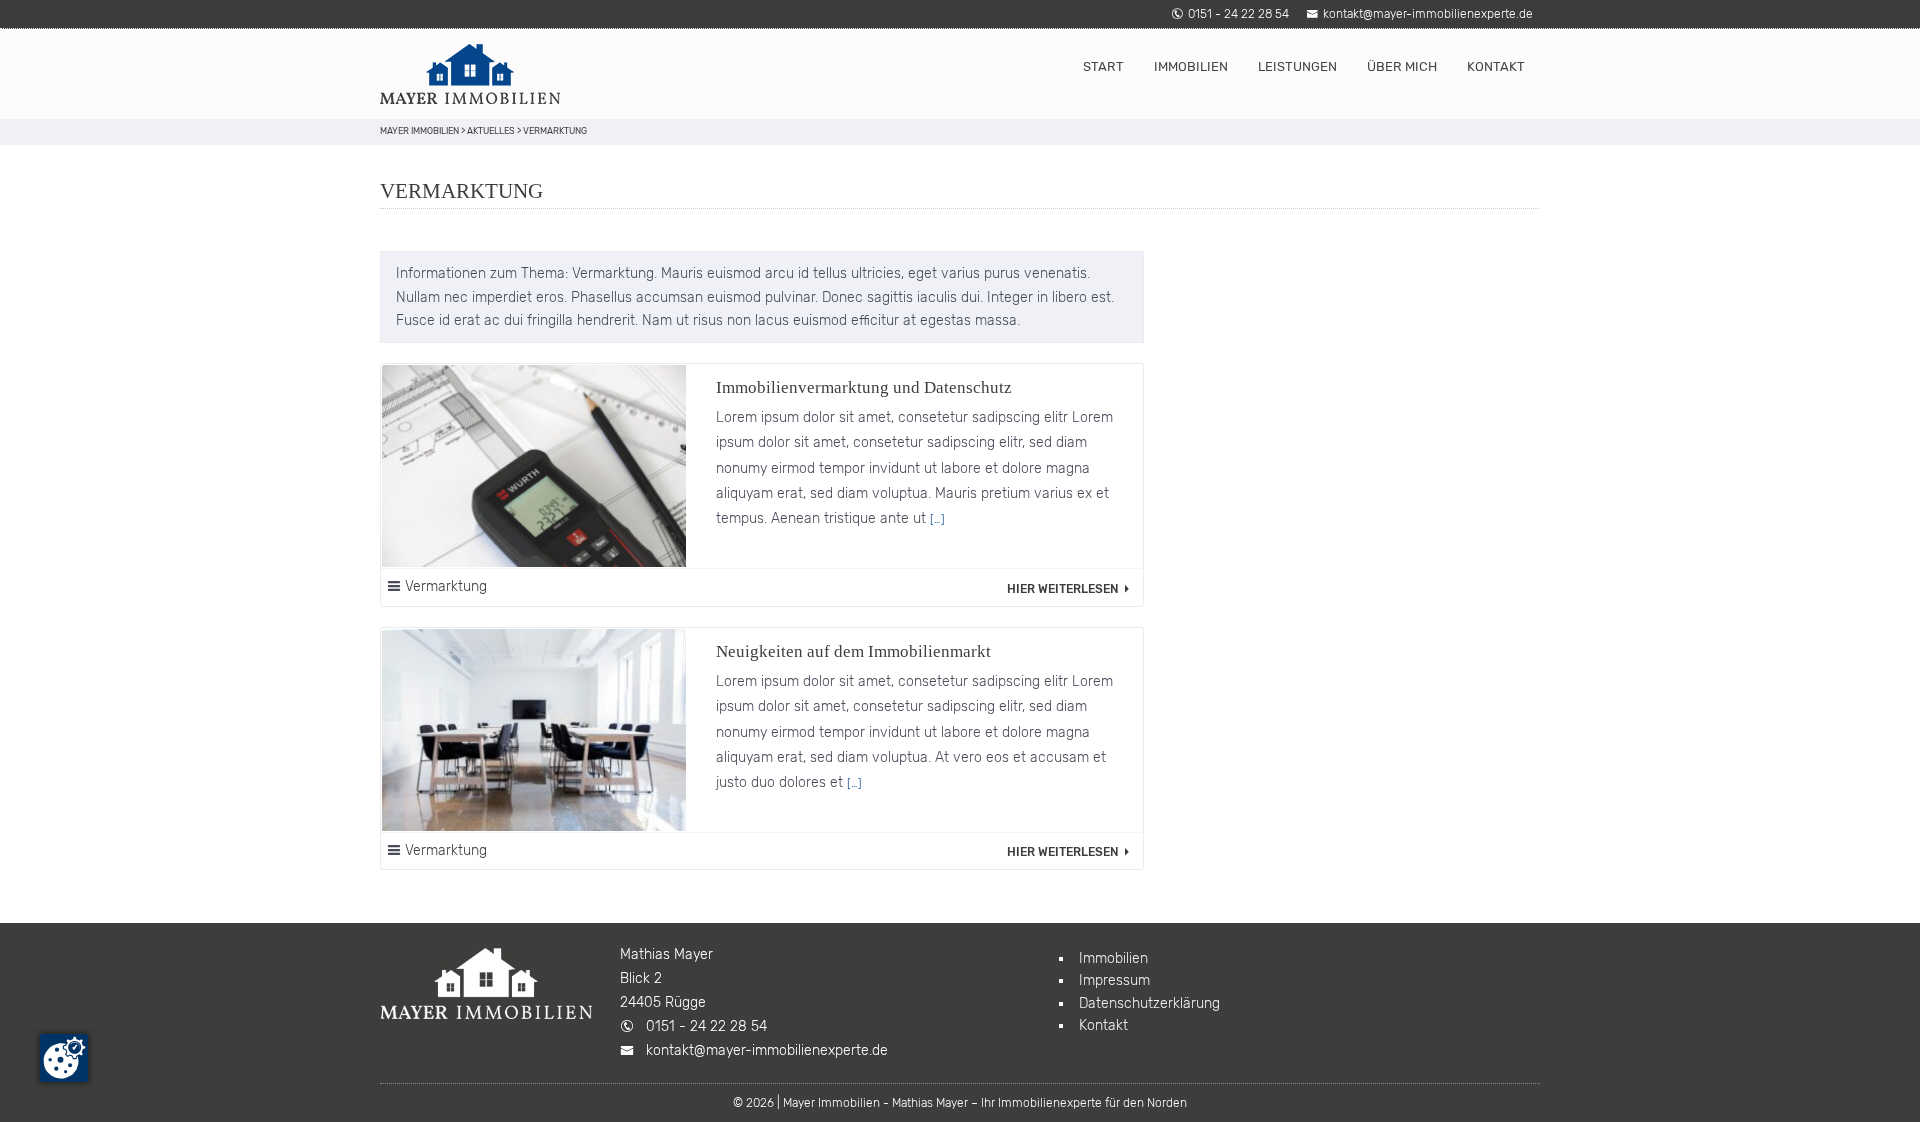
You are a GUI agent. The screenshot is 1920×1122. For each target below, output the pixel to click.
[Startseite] (470, 74)
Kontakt (1496, 66)
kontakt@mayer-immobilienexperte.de (1428, 14)
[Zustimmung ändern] (64, 1058)
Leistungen (1297, 66)
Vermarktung (446, 586)
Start (1103, 66)
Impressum (1114, 980)
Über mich (1402, 66)
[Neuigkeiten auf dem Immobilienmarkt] (534, 730)
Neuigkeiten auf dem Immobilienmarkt (853, 651)
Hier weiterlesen (1064, 589)
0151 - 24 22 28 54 (1238, 14)
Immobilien (1191, 66)
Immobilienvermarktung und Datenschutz (864, 387)
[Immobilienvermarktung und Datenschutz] (534, 466)
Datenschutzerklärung (1149, 1003)
